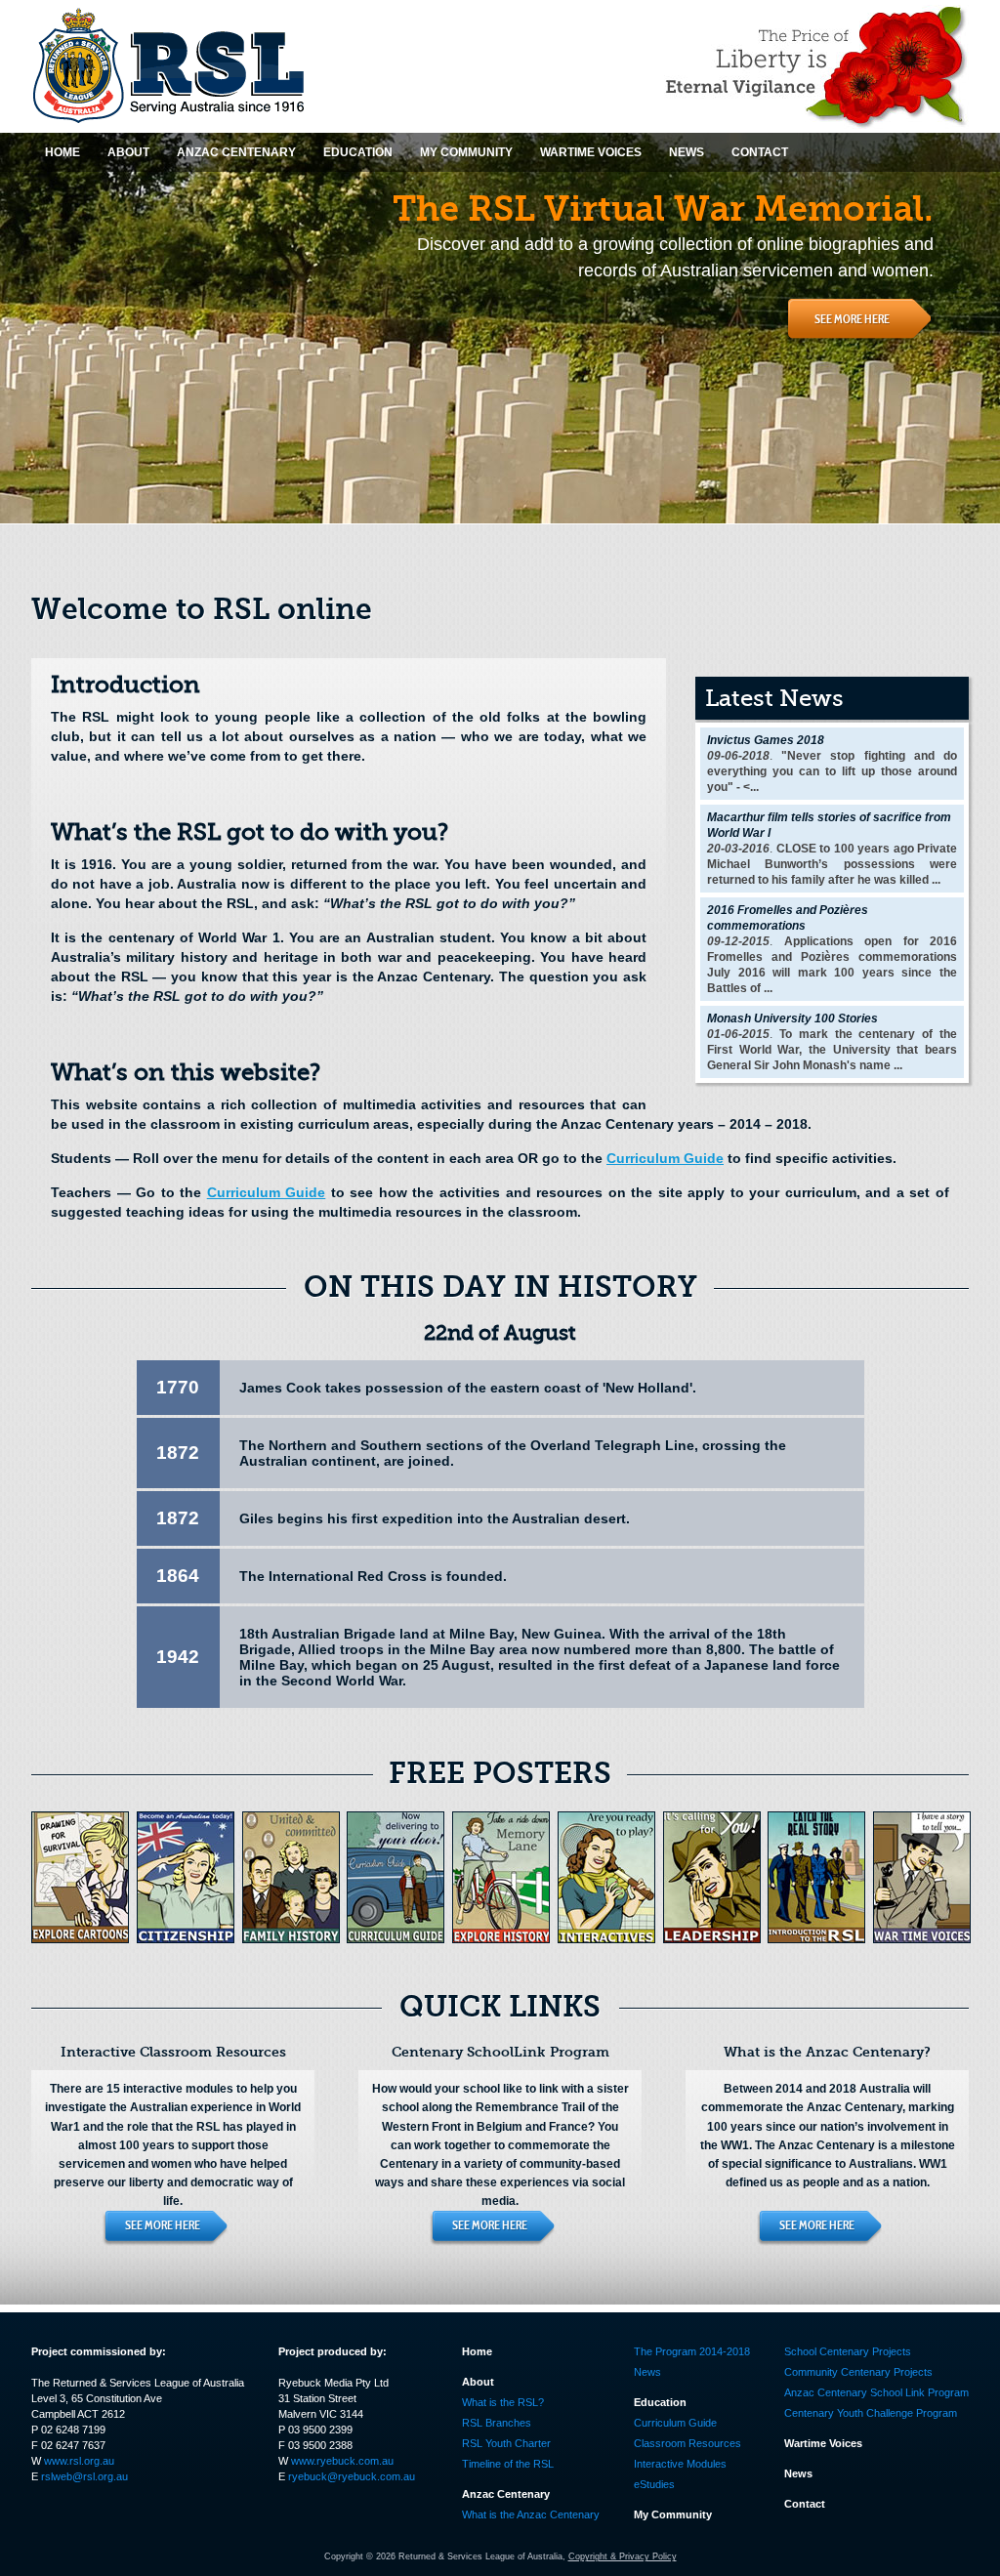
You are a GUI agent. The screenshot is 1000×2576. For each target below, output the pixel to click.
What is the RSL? (503, 2402)
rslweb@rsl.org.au (84, 2476)
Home (477, 2351)
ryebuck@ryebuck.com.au (352, 2476)
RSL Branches (497, 2423)
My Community (673, 2514)
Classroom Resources (687, 2443)
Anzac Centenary (506, 2494)
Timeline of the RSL (508, 2464)
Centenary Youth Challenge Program (871, 2413)
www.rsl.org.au (79, 2461)
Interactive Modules (680, 2464)
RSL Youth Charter (506, 2443)
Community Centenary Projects (858, 2372)
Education (660, 2402)
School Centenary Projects (848, 2351)
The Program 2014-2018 (692, 2351)
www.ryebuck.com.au (342, 2461)
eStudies (654, 2484)
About (478, 2382)
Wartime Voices (823, 2443)
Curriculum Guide (665, 1158)
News (647, 2372)
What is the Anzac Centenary (531, 2514)
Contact (805, 2504)
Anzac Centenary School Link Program (876, 2392)
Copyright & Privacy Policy (623, 2556)
